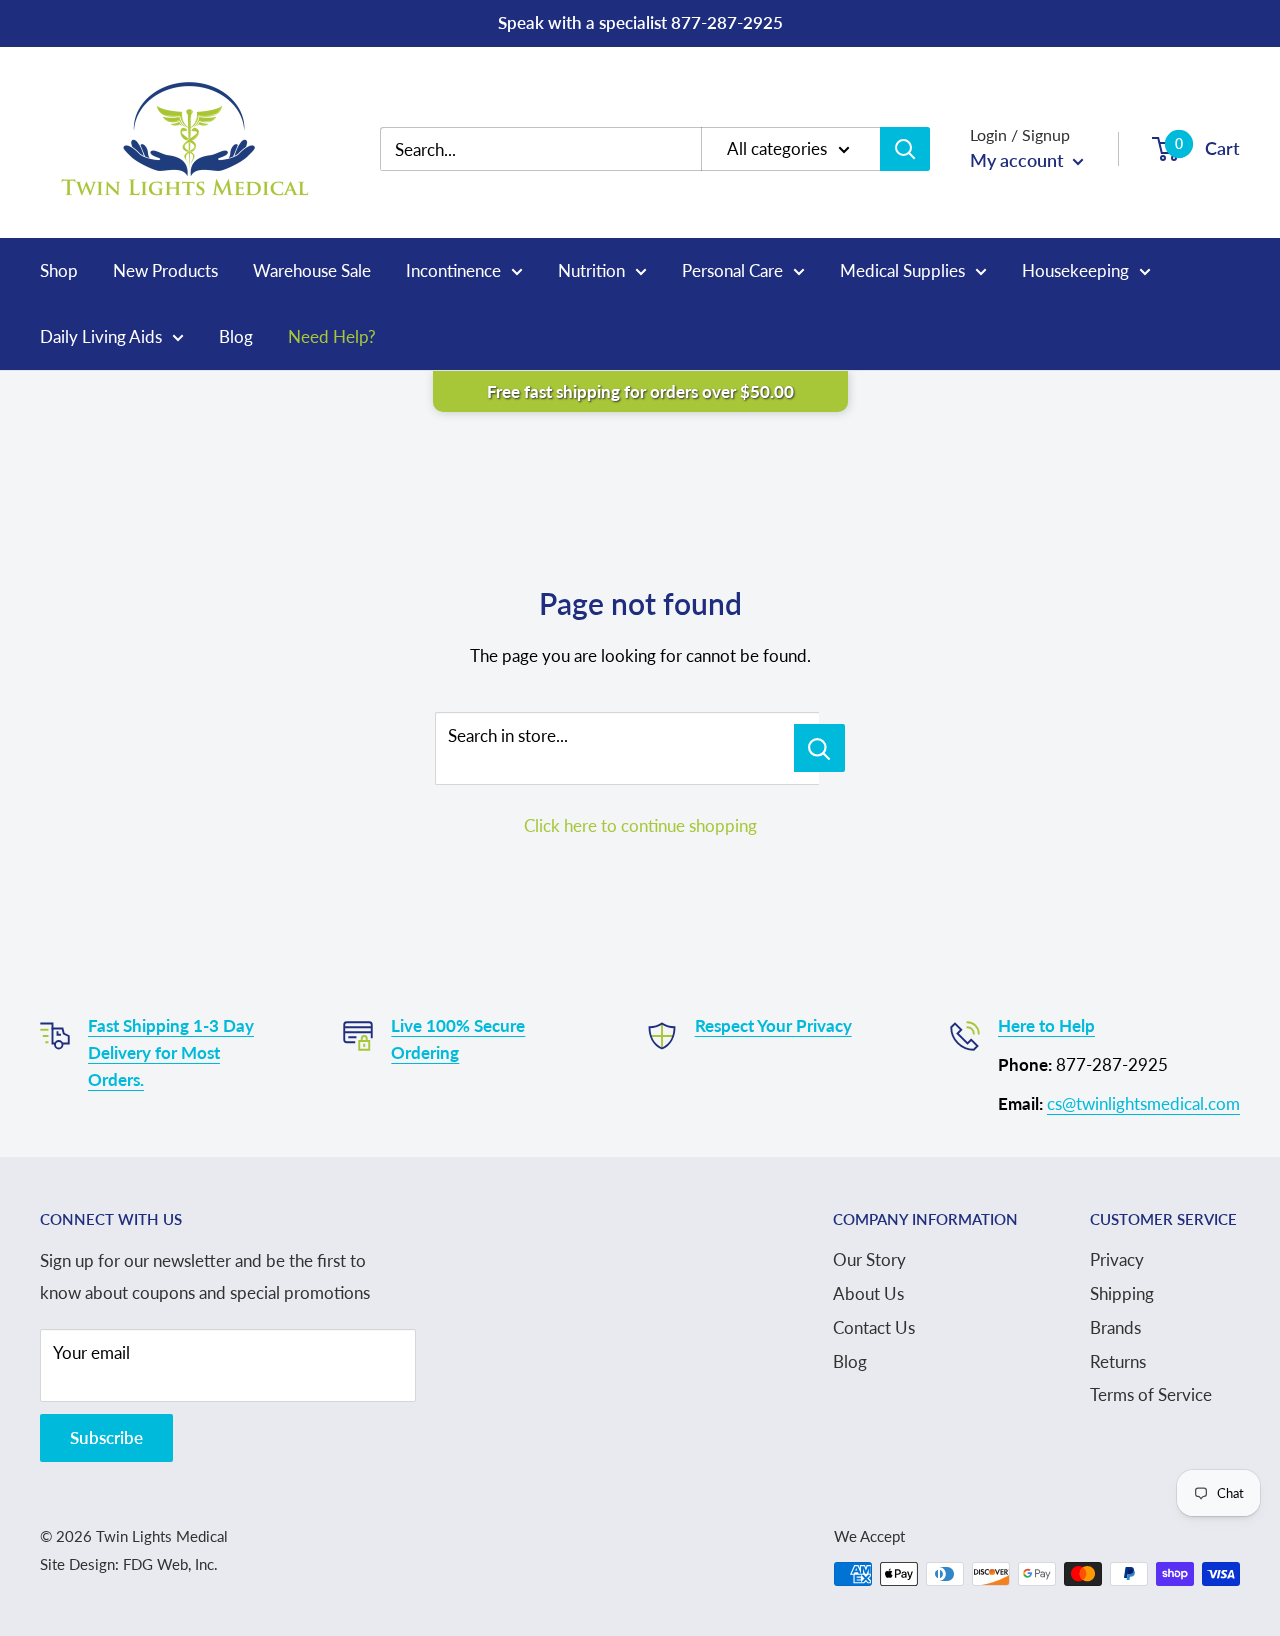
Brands (1115, 1327)
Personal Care (732, 270)
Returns (1118, 1361)
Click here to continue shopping (640, 825)
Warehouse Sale (312, 270)
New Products (165, 270)
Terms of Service (1151, 1394)
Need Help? (332, 336)
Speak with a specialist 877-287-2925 (640, 22)
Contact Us (874, 1327)
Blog (236, 336)
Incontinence (453, 270)
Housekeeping (1075, 270)
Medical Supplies (902, 270)
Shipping (1122, 1293)
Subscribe (106, 1437)
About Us (868, 1293)
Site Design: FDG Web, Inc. (129, 1564)
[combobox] (555, 149)
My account (1019, 160)
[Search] (905, 149)
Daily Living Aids (101, 336)
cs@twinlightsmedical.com (1143, 1103)
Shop (59, 270)
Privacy (1117, 1259)
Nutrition (591, 270)
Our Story (869, 1259)
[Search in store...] (819, 748)
